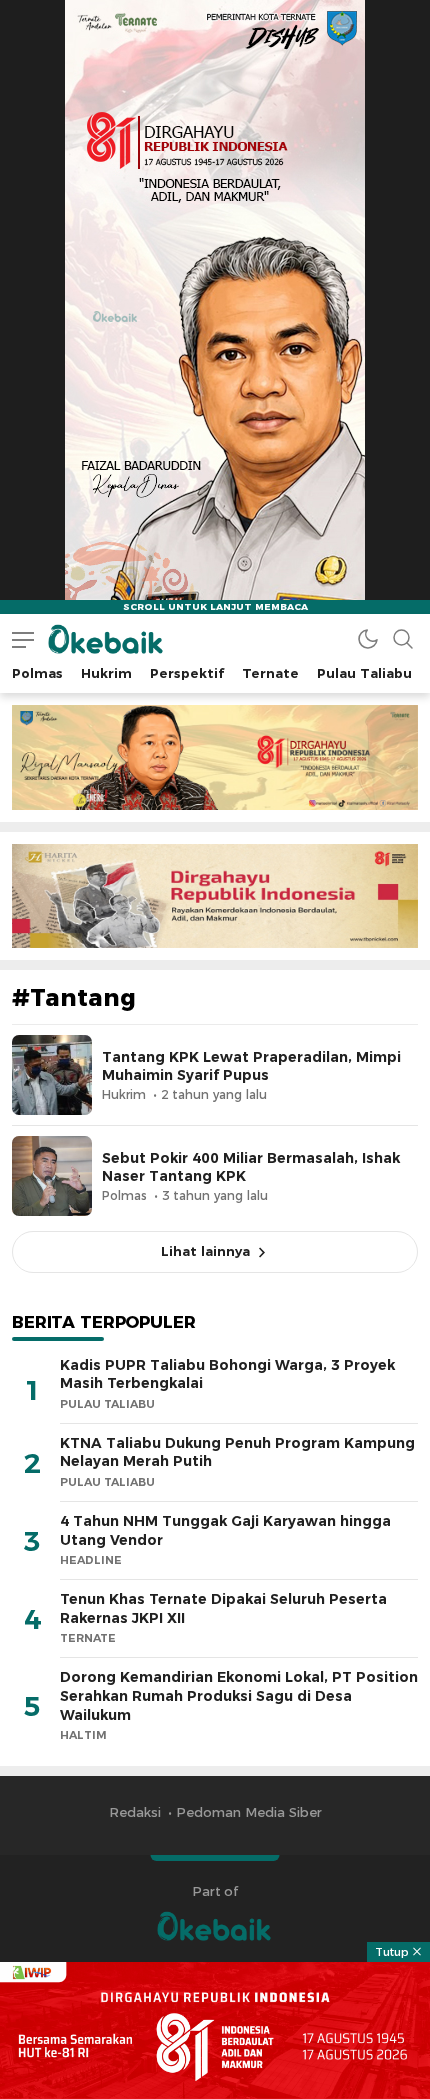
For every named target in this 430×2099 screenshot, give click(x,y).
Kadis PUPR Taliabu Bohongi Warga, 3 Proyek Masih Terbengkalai (227, 1374)
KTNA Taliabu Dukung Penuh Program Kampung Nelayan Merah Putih (237, 1452)
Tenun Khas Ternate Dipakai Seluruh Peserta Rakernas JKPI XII (223, 1608)
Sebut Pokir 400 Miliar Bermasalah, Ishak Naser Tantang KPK (251, 1167)
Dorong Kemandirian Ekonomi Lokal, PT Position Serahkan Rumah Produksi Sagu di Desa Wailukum (239, 1695)
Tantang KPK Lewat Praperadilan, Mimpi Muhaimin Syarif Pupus (251, 1066)
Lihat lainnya (205, 1251)
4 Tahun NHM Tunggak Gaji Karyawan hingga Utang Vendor (225, 1530)
